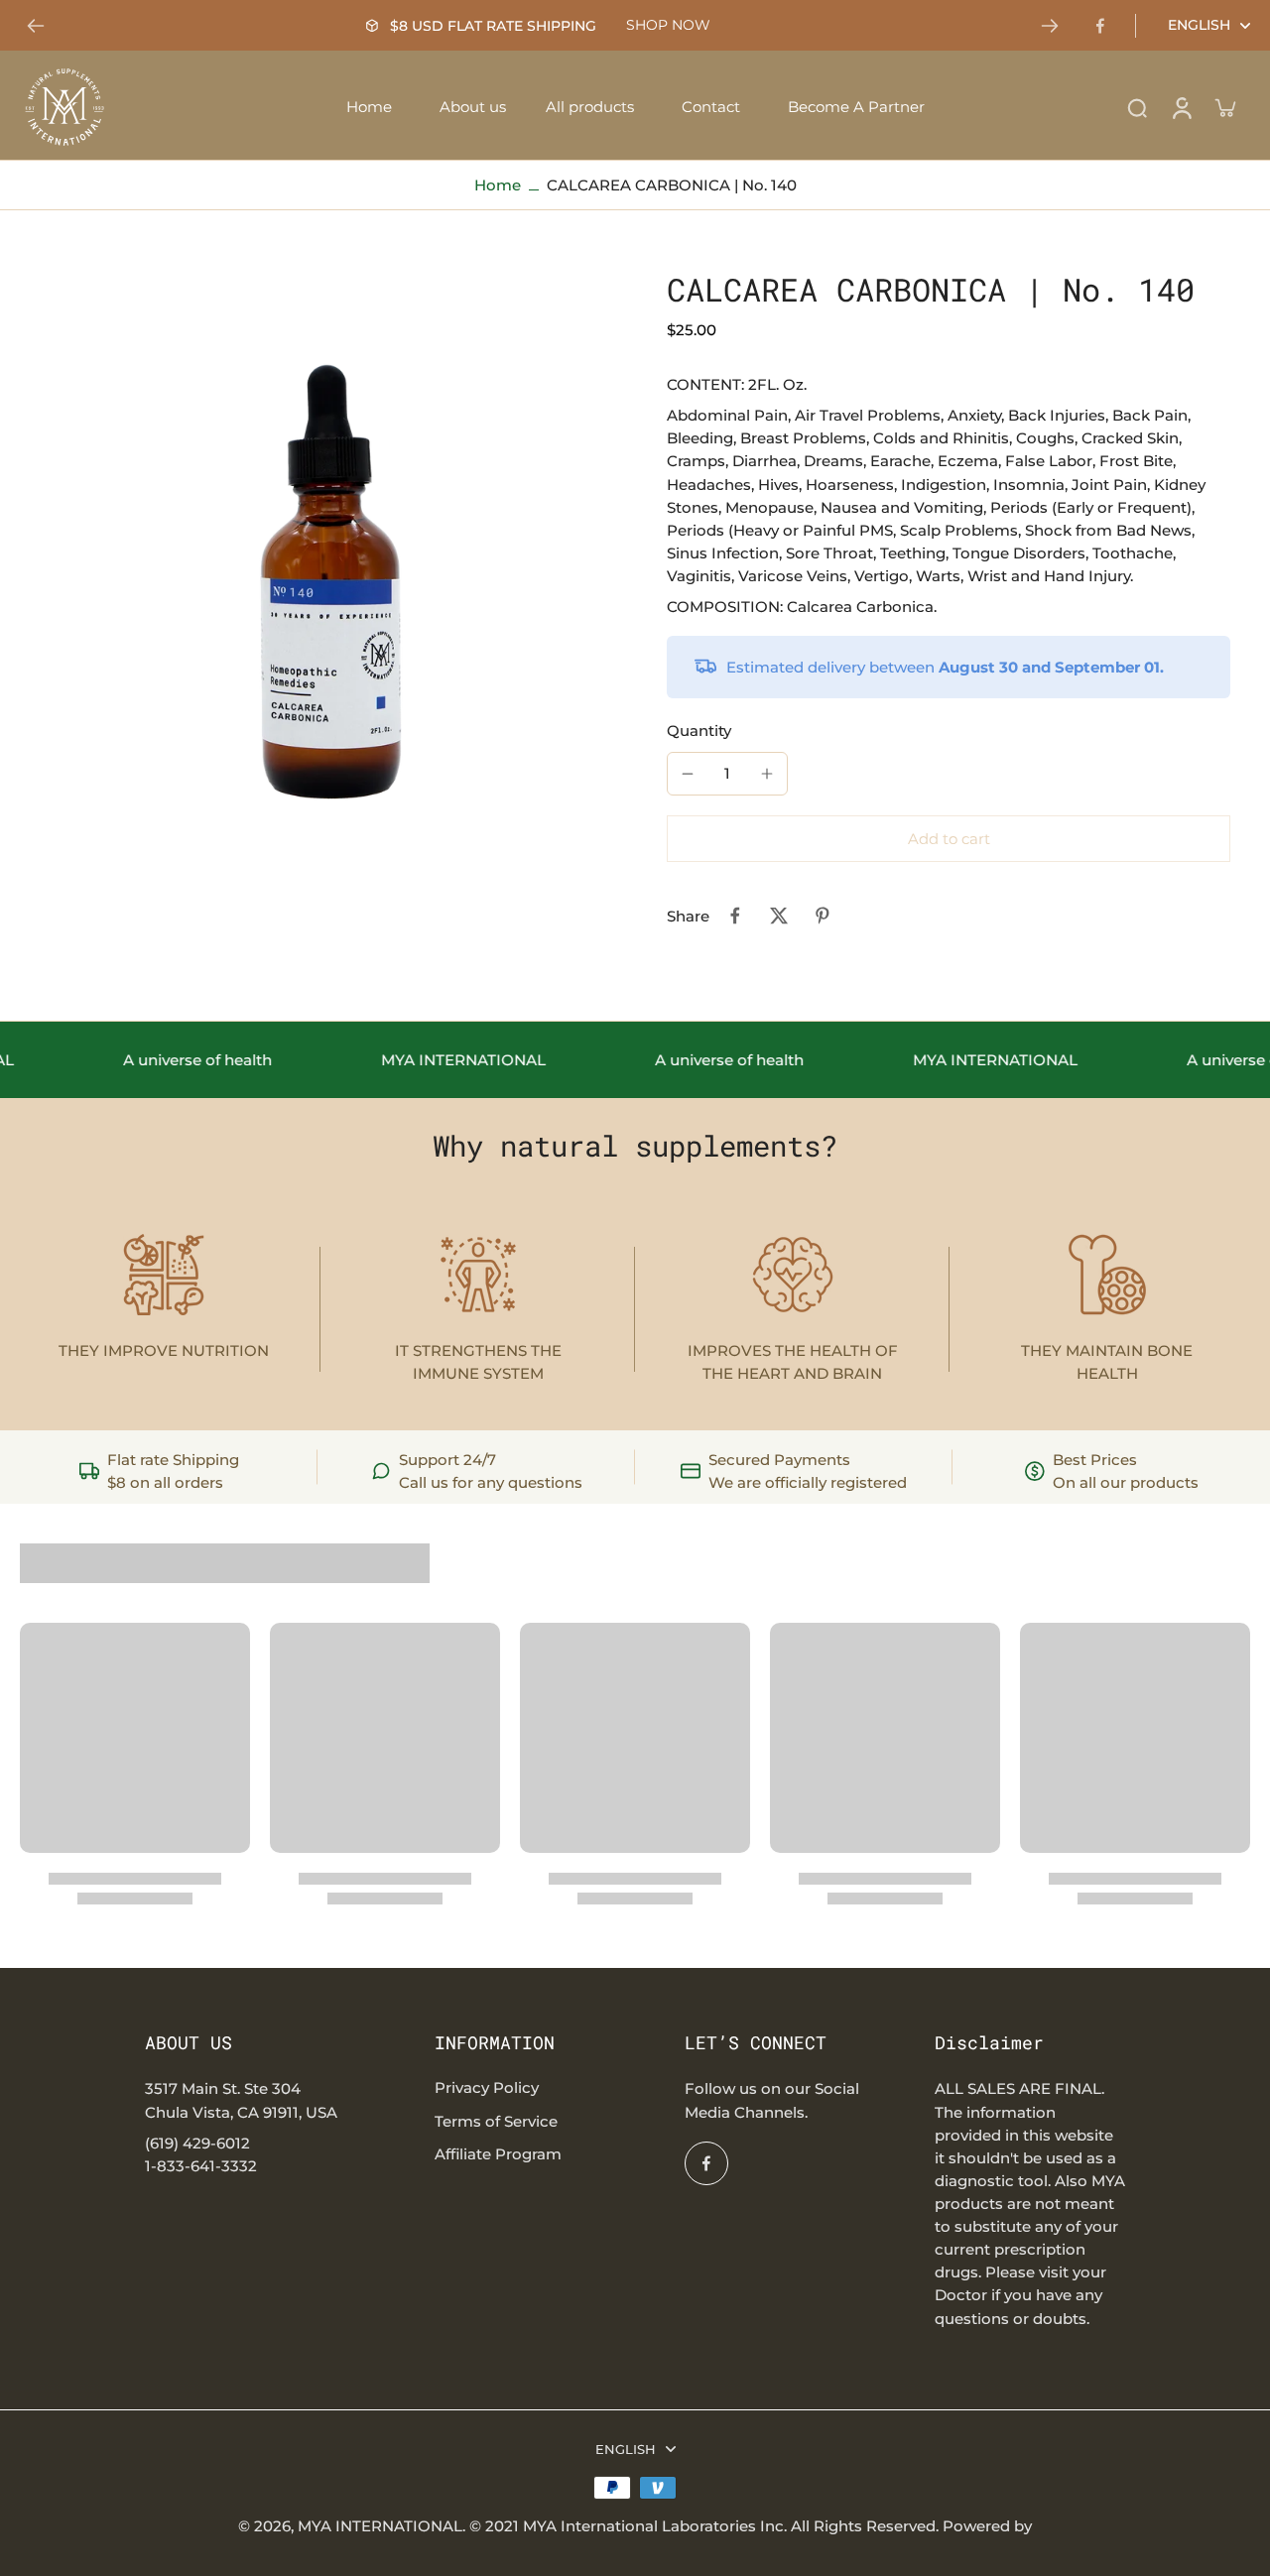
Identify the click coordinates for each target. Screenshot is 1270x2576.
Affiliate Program (498, 2154)
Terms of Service (496, 2121)
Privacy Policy (487, 2087)
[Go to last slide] (36, 26)
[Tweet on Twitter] (779, 916)
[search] (1137, 107)
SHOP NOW (668, 25)
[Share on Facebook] (735, 916)
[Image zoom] (312, 561)
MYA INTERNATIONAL (380, 2526)
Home (498, 185)
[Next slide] (1050, 26)
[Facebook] (1100, 26)
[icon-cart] (1224, 107)
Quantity (699, 731)
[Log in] (1181, 107)
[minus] (688, 774)
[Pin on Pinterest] (823, 916)
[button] (949, 839)
